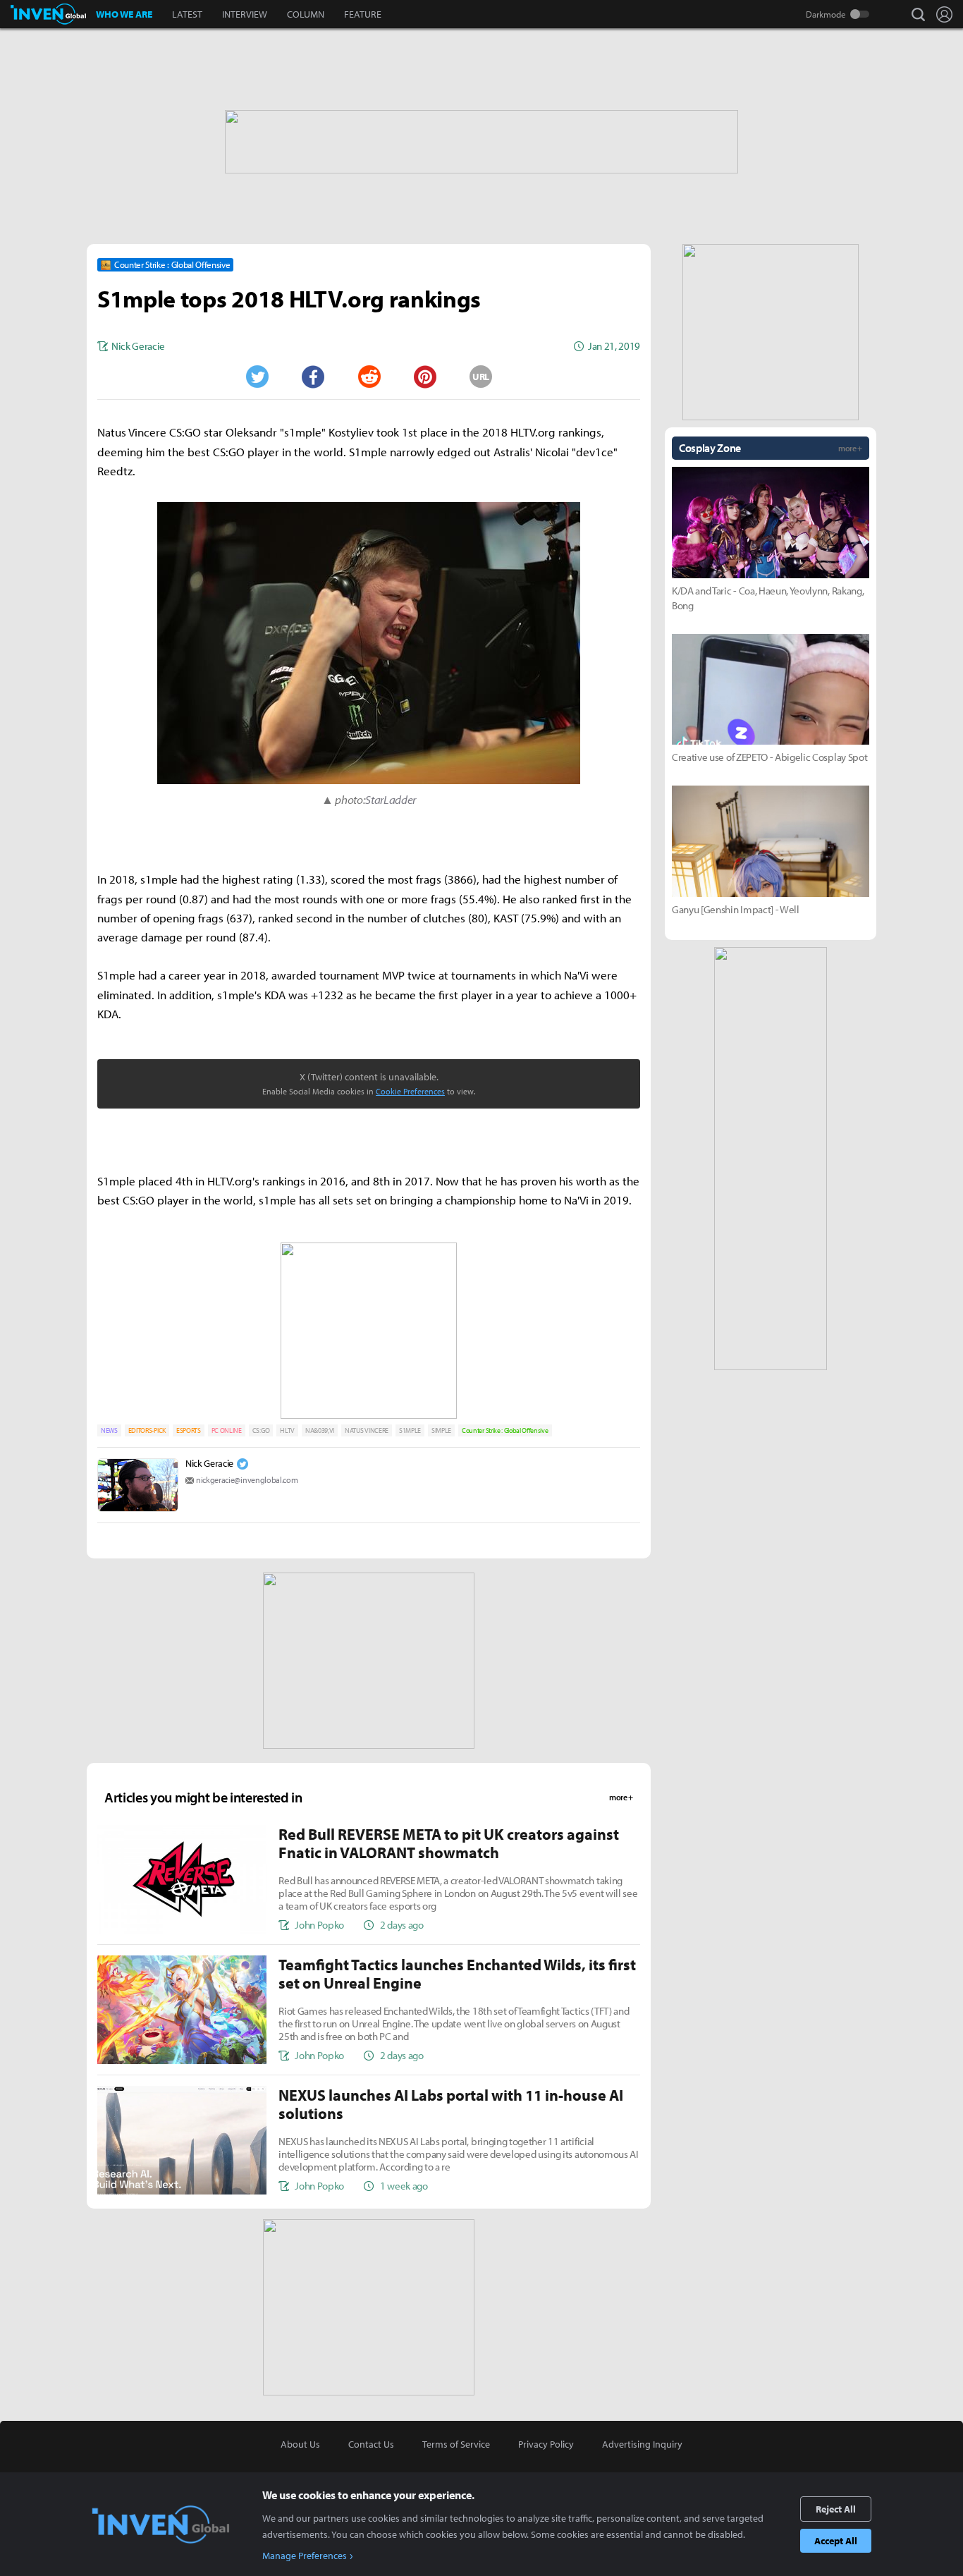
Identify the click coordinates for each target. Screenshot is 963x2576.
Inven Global (48, 14)
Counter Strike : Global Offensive (505, 1430)
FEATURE (363, 14)
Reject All (836, 2509)
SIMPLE (441, 1430)
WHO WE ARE (124, 14)
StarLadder (391, 799)
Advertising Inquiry (642, 2444)
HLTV (287, 1430)
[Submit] (369, 377)
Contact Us (371, 2444)
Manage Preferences (305, 2556)
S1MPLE (410, 1430)
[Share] (313, 377)
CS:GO (261, 1430)
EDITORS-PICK (147, 1430)
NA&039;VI (320, 1430)
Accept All (836, 2541)
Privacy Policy (546, 2444)
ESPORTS (189, 1430)
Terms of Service (456, 2444)
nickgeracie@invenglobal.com (247, 1480)
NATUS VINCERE (367, 1430)
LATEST (187, 14)
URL (481, 377)
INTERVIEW (245, 14)
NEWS (109, 1430)
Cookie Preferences (410, 1091)
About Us (300, 2444)
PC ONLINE (227, 1430)
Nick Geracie (209, 1463)
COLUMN (306, 14)
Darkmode (826, 14)
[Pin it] (425, 377)
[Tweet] (257, 377)
